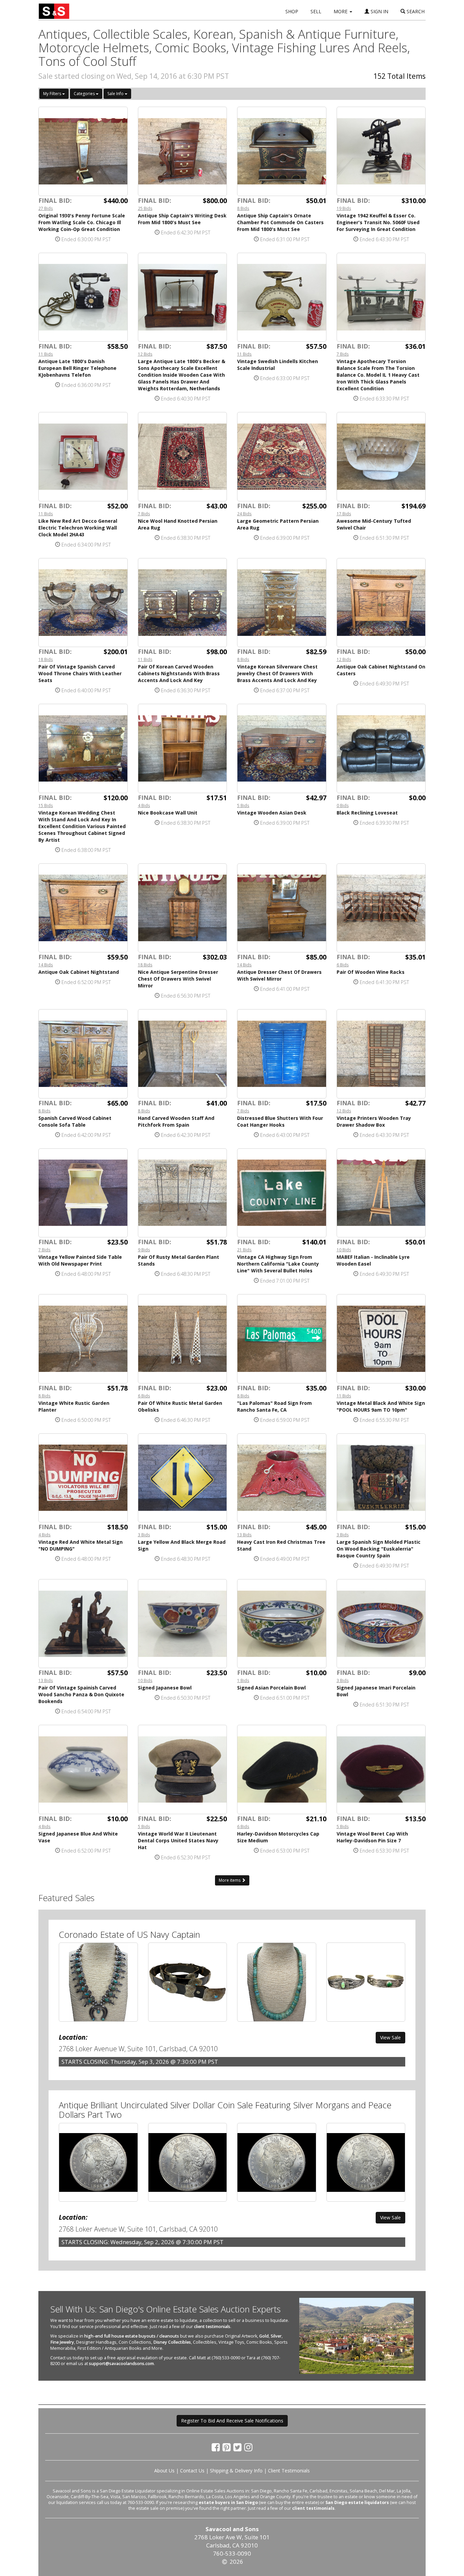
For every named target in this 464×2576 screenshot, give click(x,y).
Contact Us (192, 2471)
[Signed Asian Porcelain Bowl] (282, 1624)
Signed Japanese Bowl (165, 1688)
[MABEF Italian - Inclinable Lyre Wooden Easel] (381, 1193)
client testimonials (212, 2327)
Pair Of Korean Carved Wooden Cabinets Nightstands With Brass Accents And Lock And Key (179, 673)
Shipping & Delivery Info (236, 2471)
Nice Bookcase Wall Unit (168, 813)
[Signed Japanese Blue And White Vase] (83, 1769)
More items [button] (230, 1880)
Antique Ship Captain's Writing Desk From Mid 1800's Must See (182, 219)
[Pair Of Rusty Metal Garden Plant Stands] (183, 1193)
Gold (264, 2336)
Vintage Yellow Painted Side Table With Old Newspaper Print (80, 1260)
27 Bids (46, 208)
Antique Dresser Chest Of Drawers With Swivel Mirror (279, 975)
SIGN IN (379, 11)
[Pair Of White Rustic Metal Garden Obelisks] (183, 1339)
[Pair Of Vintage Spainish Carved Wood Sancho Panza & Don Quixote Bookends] (83, 1624)
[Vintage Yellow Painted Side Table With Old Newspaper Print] (83, 1193)
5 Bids (243, 805)
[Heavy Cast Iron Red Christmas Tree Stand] (282, 1478)
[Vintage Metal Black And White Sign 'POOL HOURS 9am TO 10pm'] (381, 1339)
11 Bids (46, 354)
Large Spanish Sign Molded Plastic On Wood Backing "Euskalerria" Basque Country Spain (379, 1549)
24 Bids (244, 514)
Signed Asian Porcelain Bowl (271, 1688)
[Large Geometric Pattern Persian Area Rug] (282, 457)
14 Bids (46, 965)
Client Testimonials (289, 2471)
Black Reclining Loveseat (367, 813)
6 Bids (343, 965)
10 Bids (344, 1250)
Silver (276, 2336)
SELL (316, 11)
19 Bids (344, 208)
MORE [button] (341, 11)
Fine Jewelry (62, 2342)
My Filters (53, 94)
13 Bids (244, 1535)
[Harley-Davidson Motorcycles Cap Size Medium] (282, 1769)
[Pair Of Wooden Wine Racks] (381, 908)
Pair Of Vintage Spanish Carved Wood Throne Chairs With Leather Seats (80, 673)
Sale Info (116, 94)
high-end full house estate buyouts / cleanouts (132, 2336)
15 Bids (46, 805)
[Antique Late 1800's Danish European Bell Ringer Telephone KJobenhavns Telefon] (83, 297)
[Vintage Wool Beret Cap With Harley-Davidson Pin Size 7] (381, 1769)
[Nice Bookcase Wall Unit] (183, 748)
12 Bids (145, 354)
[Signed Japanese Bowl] (183, 1624)
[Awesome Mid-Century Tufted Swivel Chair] (381, 457)
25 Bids (145, 208)
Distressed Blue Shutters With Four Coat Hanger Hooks (280, 1121)
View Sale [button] (390, 2037)
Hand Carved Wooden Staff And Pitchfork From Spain (176, 1121)
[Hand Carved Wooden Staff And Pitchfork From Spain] (183, 1054)
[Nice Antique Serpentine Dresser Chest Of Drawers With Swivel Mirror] (183, 908)
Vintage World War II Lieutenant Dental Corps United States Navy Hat (178, 1840)
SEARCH (415, 11)
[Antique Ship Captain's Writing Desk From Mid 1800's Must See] (183, 151)
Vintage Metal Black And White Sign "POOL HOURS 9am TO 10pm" (381, 1406)
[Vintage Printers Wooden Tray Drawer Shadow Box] (381, 1054)
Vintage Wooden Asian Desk (272, 813)
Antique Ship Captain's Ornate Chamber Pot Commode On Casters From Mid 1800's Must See (280, 222)
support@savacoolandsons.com (121, 2364)
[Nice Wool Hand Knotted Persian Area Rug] (183, 457)
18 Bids (46, 659)
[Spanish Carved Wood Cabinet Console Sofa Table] (83, 1054)
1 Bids (243, 1680)
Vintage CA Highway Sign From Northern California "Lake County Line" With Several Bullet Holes (278, 1264)
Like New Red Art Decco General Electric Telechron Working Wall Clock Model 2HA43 (78, 528)
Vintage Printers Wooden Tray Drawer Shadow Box (374, 1121)
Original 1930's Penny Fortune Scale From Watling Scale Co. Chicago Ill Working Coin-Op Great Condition (82, 222)
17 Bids (344, 514)
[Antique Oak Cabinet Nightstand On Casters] (381, 603)
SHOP (292, 11)
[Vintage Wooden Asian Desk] (282, 748)
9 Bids (144, 1250)
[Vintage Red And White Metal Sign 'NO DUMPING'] (83, 1478)
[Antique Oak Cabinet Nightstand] (83, 908)
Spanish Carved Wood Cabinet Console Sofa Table (75, 1121)
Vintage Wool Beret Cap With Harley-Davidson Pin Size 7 (372, 1837)
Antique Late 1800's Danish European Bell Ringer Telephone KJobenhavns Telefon (77, 368)
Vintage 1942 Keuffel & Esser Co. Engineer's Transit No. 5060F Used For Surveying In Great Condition (378, 222)
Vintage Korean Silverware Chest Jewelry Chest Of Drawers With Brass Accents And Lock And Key (277, 673)
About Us (164, 2471)
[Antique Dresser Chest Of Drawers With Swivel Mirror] (282, 908)
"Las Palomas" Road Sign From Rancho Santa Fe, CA (274, 1406)
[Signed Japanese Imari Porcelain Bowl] (381, 1624)
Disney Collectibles (172, 2342)
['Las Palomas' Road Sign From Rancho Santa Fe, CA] (282, 1339)
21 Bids (244, 1250)
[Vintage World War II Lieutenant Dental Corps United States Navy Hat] (183, 1769)
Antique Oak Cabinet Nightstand (79, 972)
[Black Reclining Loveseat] (381, 748)
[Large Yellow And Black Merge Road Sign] (183, 1478)
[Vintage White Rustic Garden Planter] (83, 1339)
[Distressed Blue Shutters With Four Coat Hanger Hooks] (282, 1054)
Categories (85, 94)
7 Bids (343, 354)
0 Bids (343, 805)
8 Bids (243, 208)
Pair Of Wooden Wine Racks (371, 972)
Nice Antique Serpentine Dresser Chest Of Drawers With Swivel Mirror (178, 979)
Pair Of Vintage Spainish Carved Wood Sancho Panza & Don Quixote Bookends (81, 1694)
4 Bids (144, 805)
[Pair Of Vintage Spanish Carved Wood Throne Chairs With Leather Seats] (83, 603)
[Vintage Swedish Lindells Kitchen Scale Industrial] (282, 297)
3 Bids (144, 1535)
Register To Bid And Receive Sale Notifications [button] (232, 2421)
